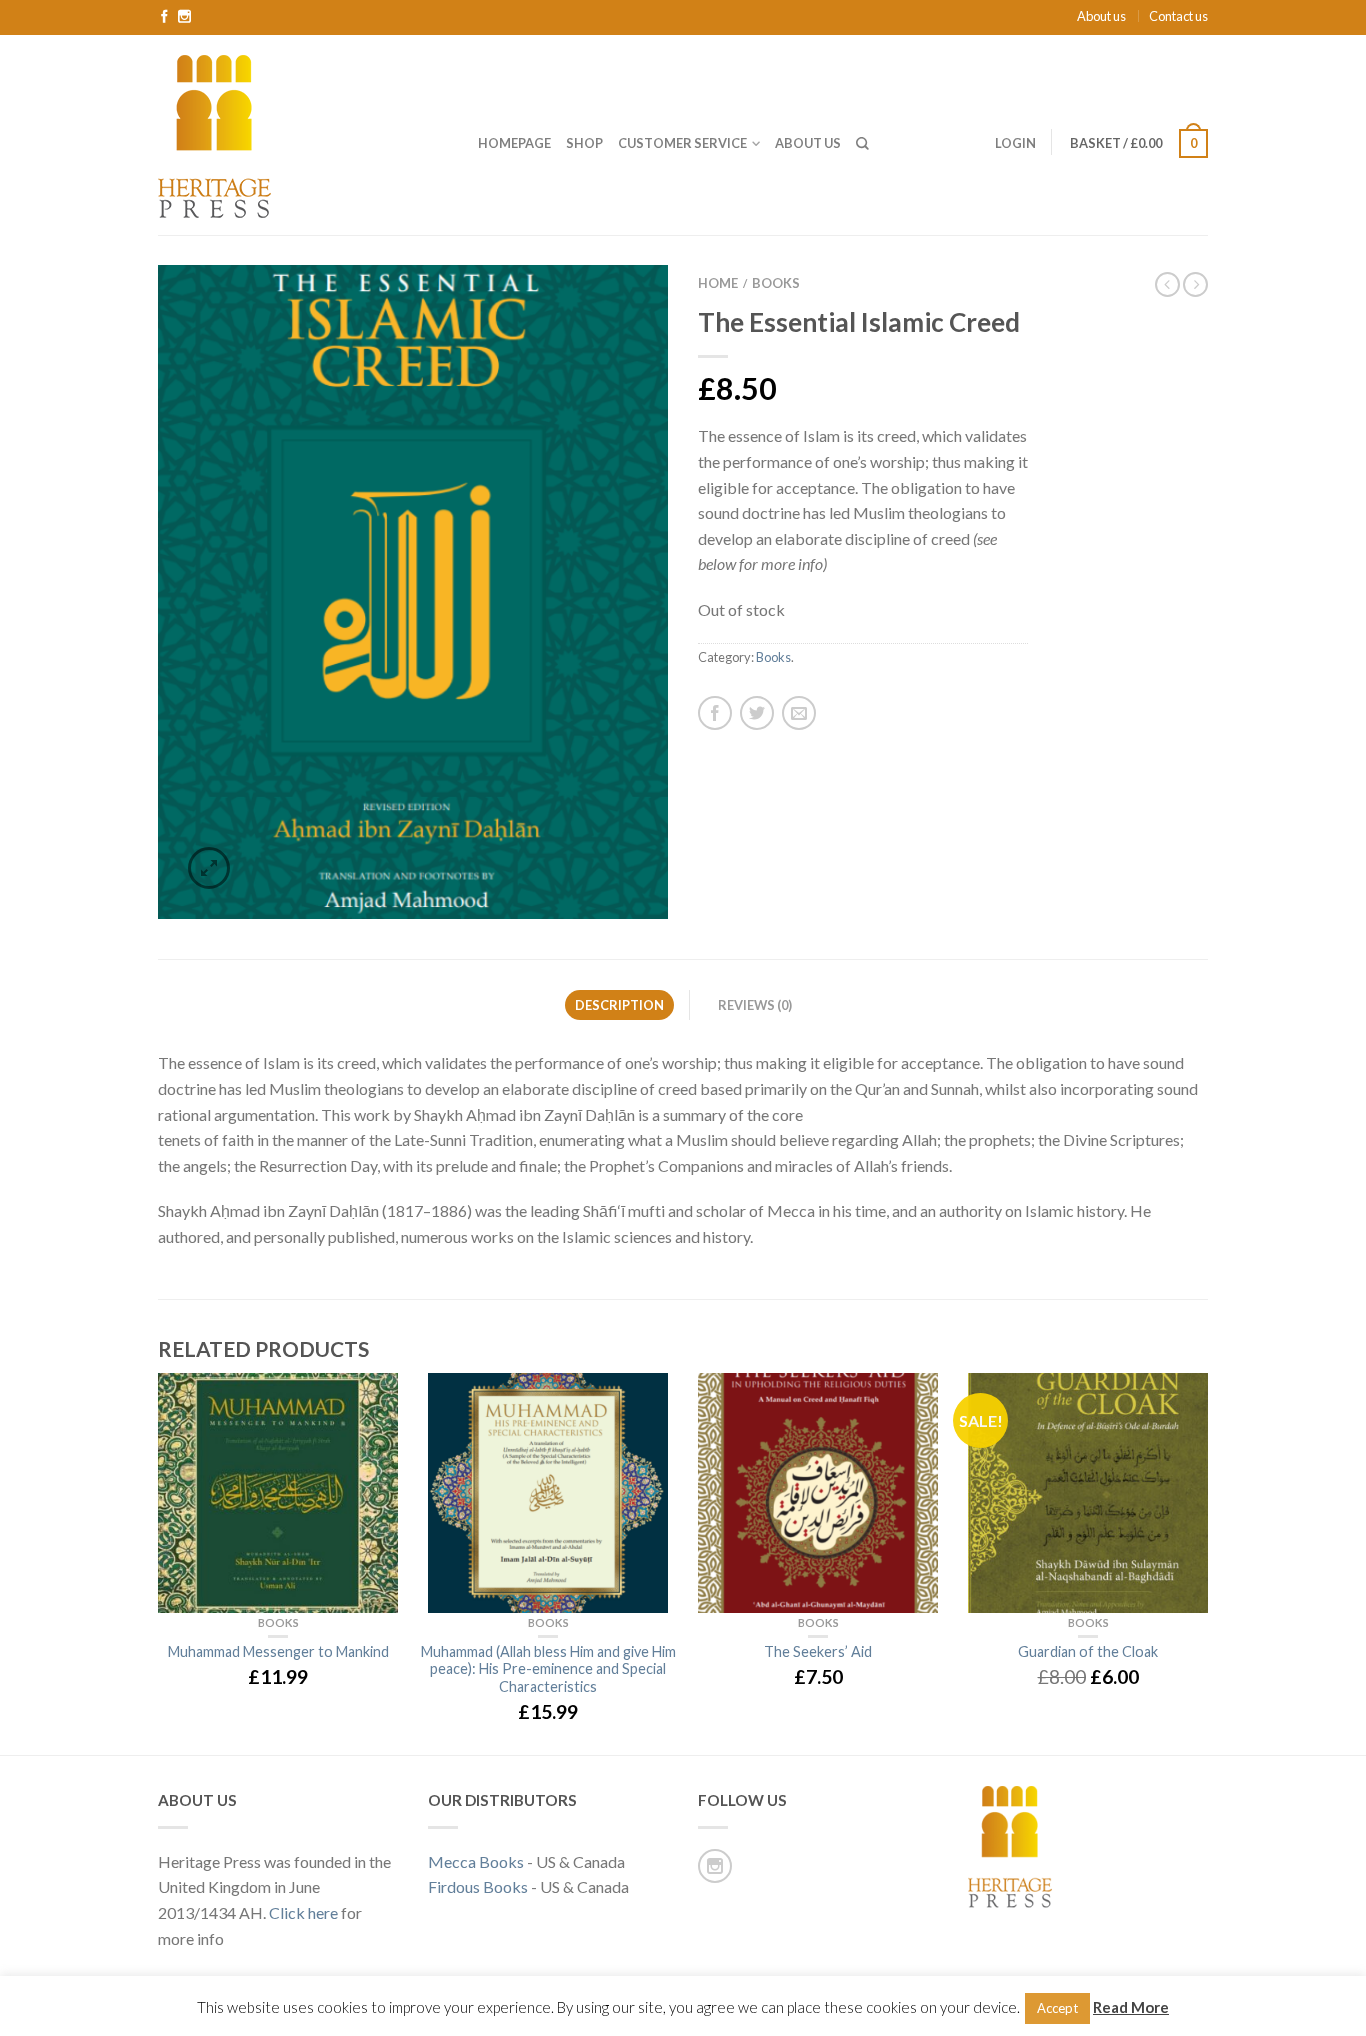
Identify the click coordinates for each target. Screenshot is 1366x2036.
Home (718, 283)
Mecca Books (476, 1861)
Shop (584, 143)
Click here (303, 1912)
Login (1015, 143)
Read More (1131, 2007)
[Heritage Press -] (303, 134)
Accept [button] (1057, 2008)
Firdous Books (478, 1886)
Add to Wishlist (618, 315)
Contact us (1178, 16)
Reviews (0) (755, 1005)
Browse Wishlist (913, 1398)
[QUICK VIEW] (278, 1493)
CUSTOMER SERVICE (682, 143)
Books (776, 283)
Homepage (514, 143)
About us (1101, 16)
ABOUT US (808, 143)
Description (619, 1005)
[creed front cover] (413, 592)
